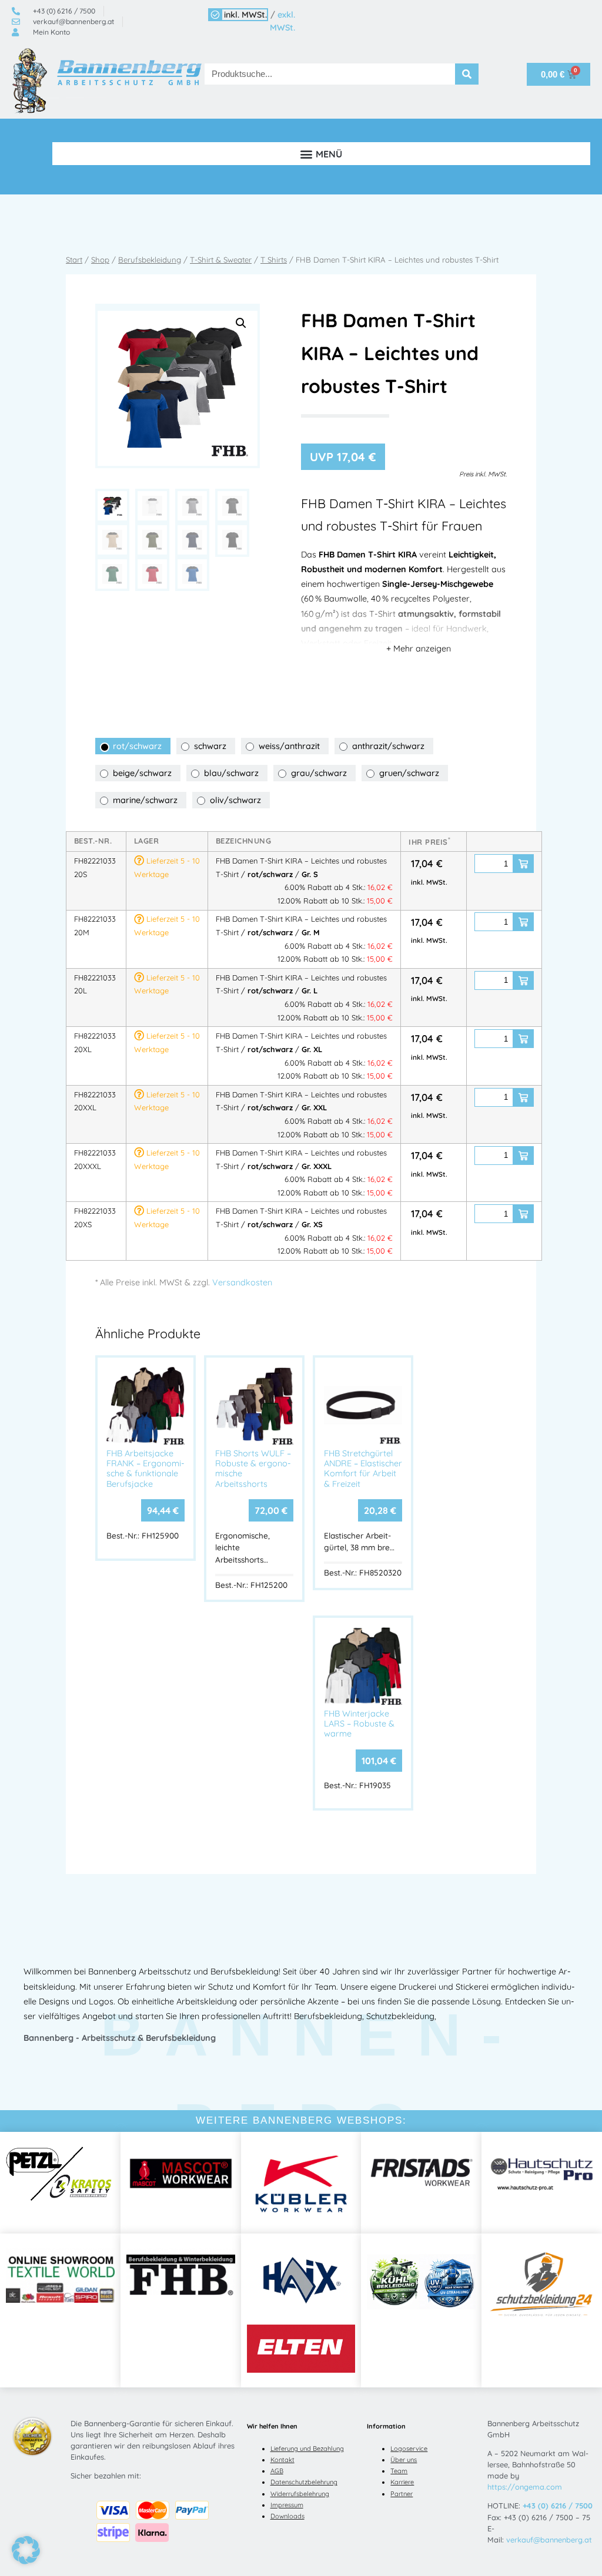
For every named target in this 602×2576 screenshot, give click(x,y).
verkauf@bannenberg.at (549, 2540)
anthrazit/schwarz (388, 746)
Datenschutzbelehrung (304, 2482)
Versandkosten (242, 1282)
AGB (277, 2471)
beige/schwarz (142, 773)
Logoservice (409, 2449)
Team (399, 2471)
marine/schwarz (145, 800)
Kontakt (282, 2460)
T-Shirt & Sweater (221, 260)
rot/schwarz (137, 746)
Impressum (287, 2505)
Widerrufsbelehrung (300, 2494)
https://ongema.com (525, 2487)
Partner (402, 2494)
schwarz (210, 746)
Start (74, 260)
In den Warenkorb (523, 864)
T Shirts (274, 260)
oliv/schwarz (235, 800)
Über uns (404, 2460)
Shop (100, 260)
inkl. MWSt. (245, 15)
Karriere (402, 2482)
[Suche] (467, 74)
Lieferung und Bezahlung (307, 2449)
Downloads (287, 2516)
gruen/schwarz (409, 773)
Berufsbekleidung (150, 260)
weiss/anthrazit (289, 746)
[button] (321, 154)
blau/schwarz (231, 773)
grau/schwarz (319, 773)
